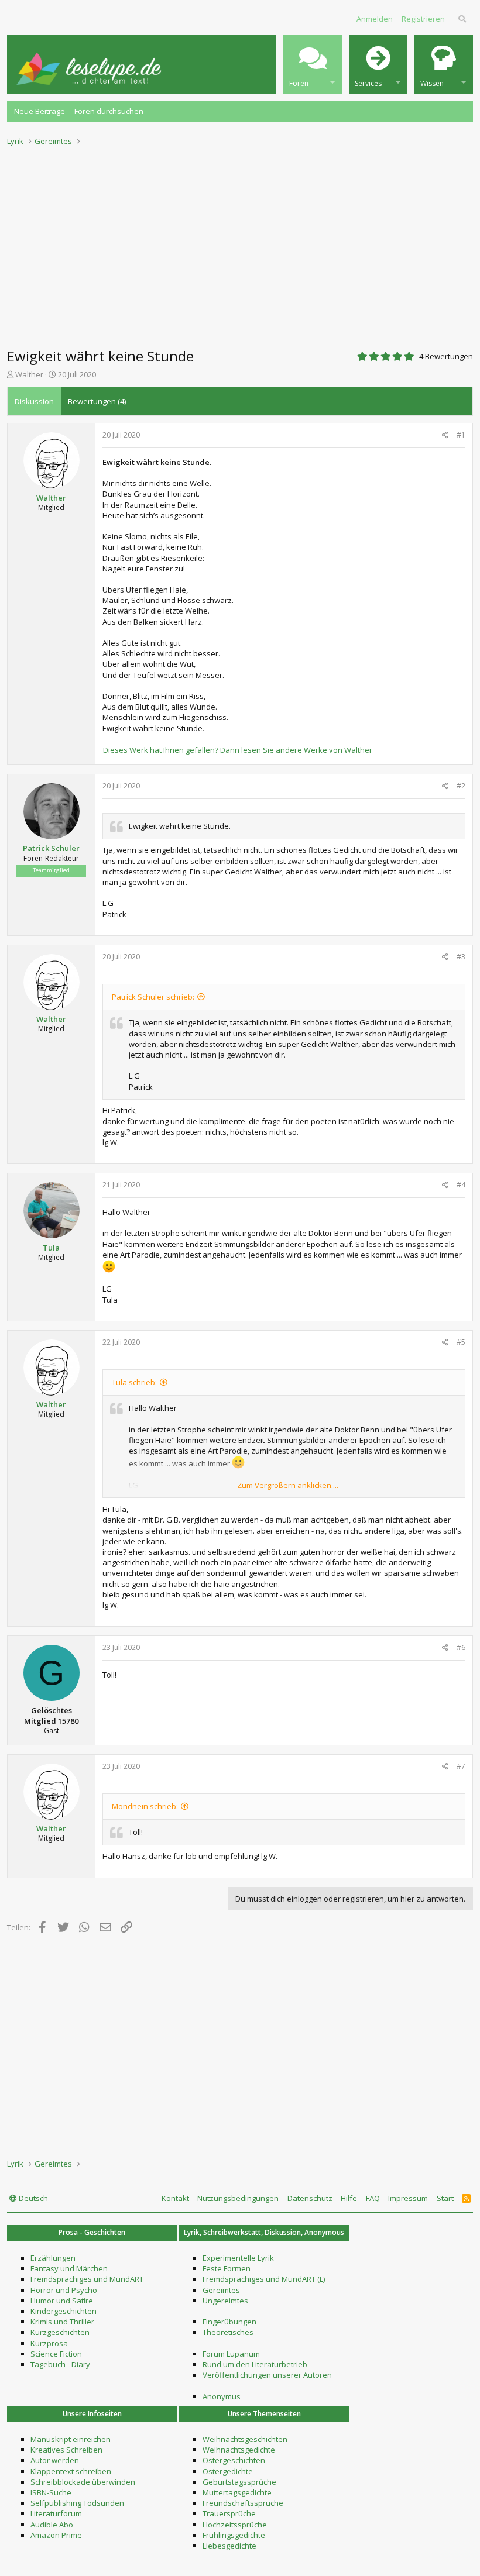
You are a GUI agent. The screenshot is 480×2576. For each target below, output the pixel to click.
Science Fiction (56, 2354)
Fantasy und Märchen (69, 2268)
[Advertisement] (240, 243)
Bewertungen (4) (97, 401)
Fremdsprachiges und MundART (87, 2279)
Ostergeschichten (234, 2460)
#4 (461, 1185)
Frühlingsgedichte (234, 2535)
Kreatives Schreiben (66, 2450)
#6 (461, 1647)
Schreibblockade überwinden (83, 2482)
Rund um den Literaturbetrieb (255, 2364)
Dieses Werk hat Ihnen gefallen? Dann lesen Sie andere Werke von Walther (238, 750)
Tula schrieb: (134, 1382)
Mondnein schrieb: (145, 1806)
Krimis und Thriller (62, 2322)
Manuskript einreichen (71, 2439)
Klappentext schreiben (71, 2471)
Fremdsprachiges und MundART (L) (264, 2279)
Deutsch (32, 2198)
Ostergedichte (228, 2471)
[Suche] (463, 19)
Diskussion (34, 401)
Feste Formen (227, 2268)
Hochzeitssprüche (235, 2525)
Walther (29, 374)
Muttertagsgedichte (237, 2492)
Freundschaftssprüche (243, 2503)
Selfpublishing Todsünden (77, 2503)
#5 (461, 1342)
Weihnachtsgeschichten (245, 2439)
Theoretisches (228, 2332)
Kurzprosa (49, 2343)
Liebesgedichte (229, 2546)
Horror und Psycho (64, 2290)
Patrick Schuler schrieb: (153, 997)
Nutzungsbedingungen (238, 2198)
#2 (461, 786)
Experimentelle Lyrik (238, 2258)
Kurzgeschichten (60, 2332)
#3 (461, 957)
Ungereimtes (225, 2301)
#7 (461, 1766)
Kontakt (175, 2198)
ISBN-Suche (51, 2492)
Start (445, 2198)
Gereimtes (221, 2290)
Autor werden (55, 2460)
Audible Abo (52, 2525)
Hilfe (349, 2198)
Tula (51, 1248)
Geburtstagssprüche (239, 2482)
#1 (461, 435)
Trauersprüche (229, 2513)
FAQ (373, 2198)
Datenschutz (310, 2198)
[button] (313, 64)
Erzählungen (53, 2258)
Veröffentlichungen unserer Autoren (267, 2375)
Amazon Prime (56, 2535)
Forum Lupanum (231, 2354)
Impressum (408, 2198)
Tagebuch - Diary (60, 2364)
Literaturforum (56, 2513)
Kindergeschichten (64, 2311)
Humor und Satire (62, 2301)
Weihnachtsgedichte (239, 2450)
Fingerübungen (229, 2322)
